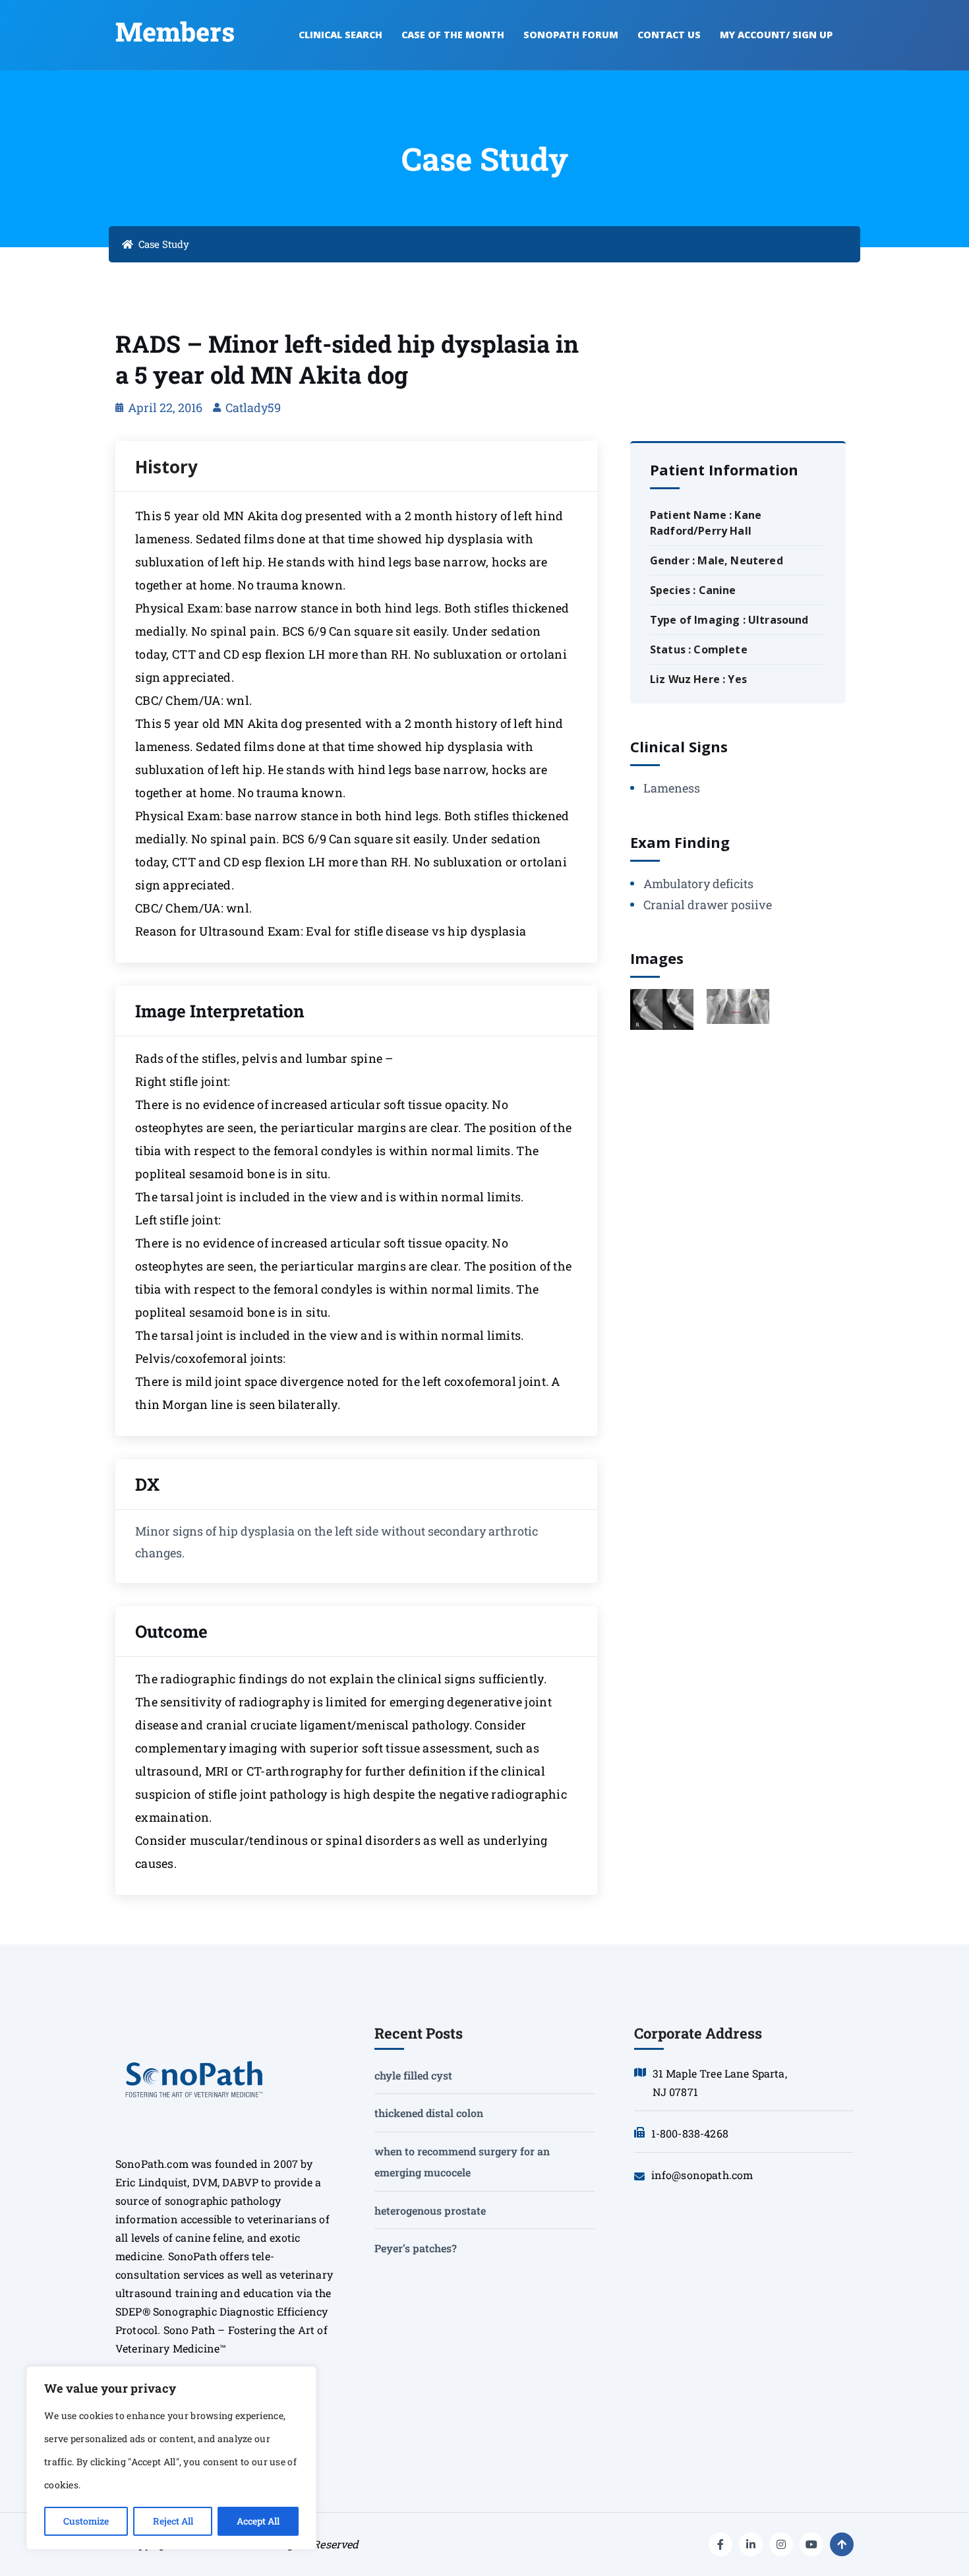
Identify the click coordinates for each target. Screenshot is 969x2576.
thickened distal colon (429, 2113)
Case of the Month (453, 35)
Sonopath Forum (571, 35)
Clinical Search (340, 35)
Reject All (173, 2521)
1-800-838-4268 (690, 2133)
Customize (86, 2521)
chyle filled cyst (413, 2075)
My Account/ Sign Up (776, 35)
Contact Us (669, 35)
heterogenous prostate (430, 2210)
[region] (171, 2458)
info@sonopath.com (702, 2175)
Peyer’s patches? (416, 2248)
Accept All (258, 2521)
